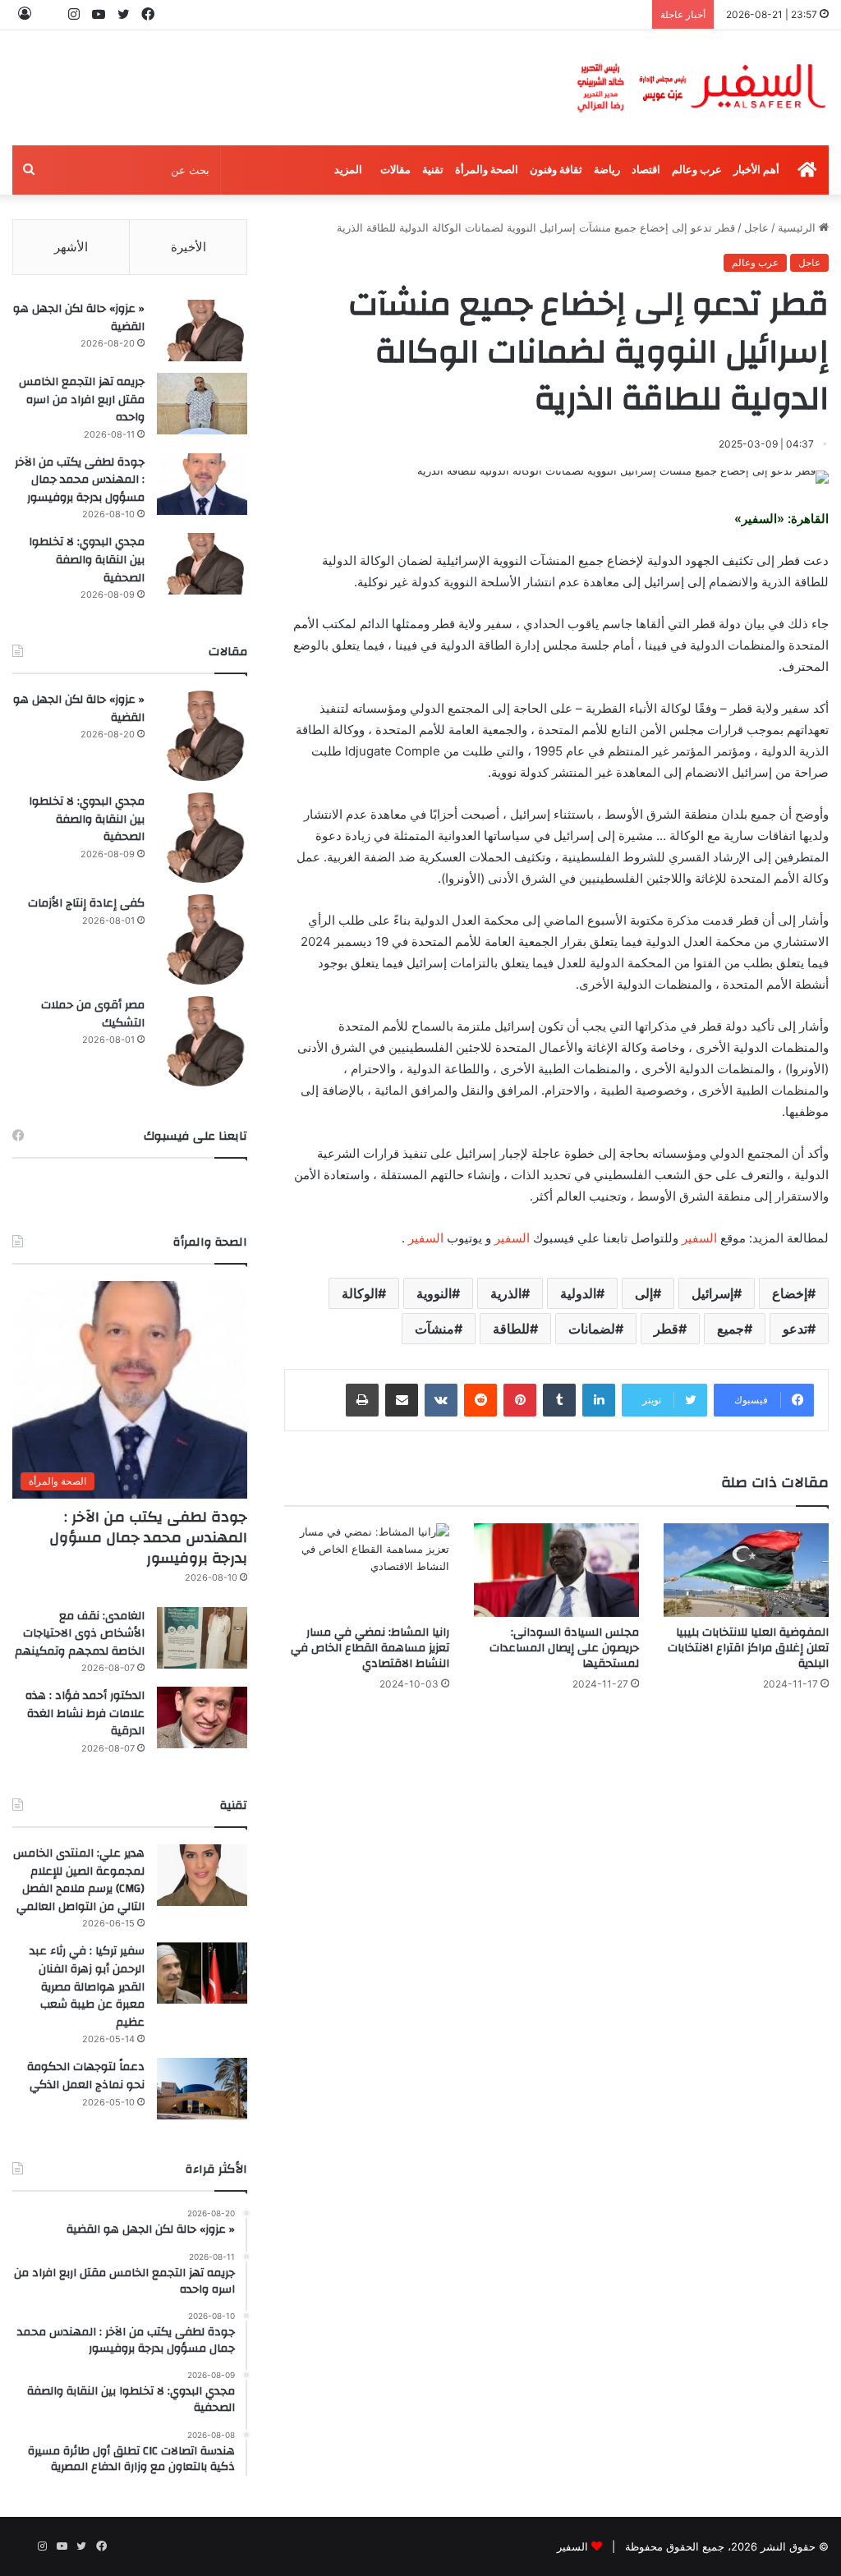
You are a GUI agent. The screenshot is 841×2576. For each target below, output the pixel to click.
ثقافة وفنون (556, 170)
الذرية (506, 1293)
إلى (644, 1293)
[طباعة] (362, 1400)
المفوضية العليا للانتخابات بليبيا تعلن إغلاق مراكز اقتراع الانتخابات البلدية (748, 1648)
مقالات (395, 170)
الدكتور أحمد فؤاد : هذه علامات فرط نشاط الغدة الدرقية (85, 1713)
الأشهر (71, 247)
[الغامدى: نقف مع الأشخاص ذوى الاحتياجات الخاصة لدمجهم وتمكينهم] (202, 1638)
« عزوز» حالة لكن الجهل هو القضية (79, 318)
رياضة (607, 170)
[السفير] (701, 88)
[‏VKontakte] (441, 1400)
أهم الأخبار (756, 170)
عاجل (756, 227)
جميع (731, 1329)
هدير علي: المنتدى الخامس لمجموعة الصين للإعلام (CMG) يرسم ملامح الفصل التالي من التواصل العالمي (79, 1880)
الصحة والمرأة (487, 170)
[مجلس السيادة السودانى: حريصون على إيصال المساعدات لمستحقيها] (556, 1570)
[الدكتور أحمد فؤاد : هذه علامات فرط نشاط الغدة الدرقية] (202, 1717)
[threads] (49, 14)
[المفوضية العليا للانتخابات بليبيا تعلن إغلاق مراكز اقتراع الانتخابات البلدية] (746, 1570)
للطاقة (511, 1329)
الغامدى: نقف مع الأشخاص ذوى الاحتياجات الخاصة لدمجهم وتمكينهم (80, 1634)
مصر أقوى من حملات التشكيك (93, 1014)
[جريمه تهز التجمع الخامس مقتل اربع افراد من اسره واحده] (202, 404)
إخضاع (790, 1293)
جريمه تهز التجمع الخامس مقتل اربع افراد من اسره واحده (82, 399)
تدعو (795, 1329)
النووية (434, 1293)
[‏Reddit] (480, 1400)
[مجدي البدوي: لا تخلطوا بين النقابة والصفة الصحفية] (202, 564)
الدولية (578, 1293)
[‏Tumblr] (559, 1400)
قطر (666, 1329)
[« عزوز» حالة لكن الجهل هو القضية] (202, 331)
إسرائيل (712, 1293)
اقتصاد (646, 170)
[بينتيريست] (520, 1400)
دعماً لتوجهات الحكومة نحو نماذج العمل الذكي (86, 2076)
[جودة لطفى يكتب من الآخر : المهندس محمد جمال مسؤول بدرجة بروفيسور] (202, 484)
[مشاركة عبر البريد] (402, 1400)
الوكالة (360, 1293)
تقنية (433, 170)
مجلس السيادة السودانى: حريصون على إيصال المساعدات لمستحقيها (564, 1648)
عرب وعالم (697, 170)
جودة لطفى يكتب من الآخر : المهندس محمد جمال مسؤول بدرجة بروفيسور (80, 480)
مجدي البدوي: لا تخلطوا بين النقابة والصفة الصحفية (87, 560)
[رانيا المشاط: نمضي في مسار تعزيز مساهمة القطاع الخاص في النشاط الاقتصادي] (367, 1570)
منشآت (434, 1329)
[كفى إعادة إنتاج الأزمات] (202, 939)
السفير (699, 1238)
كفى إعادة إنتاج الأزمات (86, 903)
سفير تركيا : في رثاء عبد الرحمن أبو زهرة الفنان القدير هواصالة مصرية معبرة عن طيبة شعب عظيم (87, 1986)
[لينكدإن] (599, 1400)
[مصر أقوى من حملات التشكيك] (202, 1041)
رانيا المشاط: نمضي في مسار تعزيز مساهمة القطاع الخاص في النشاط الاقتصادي (370, 1648)
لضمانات (592, 1329)
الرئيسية (798, 227)
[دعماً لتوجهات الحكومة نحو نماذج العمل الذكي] (202, 2089)
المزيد (348, 170)
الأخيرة (188, 247)
